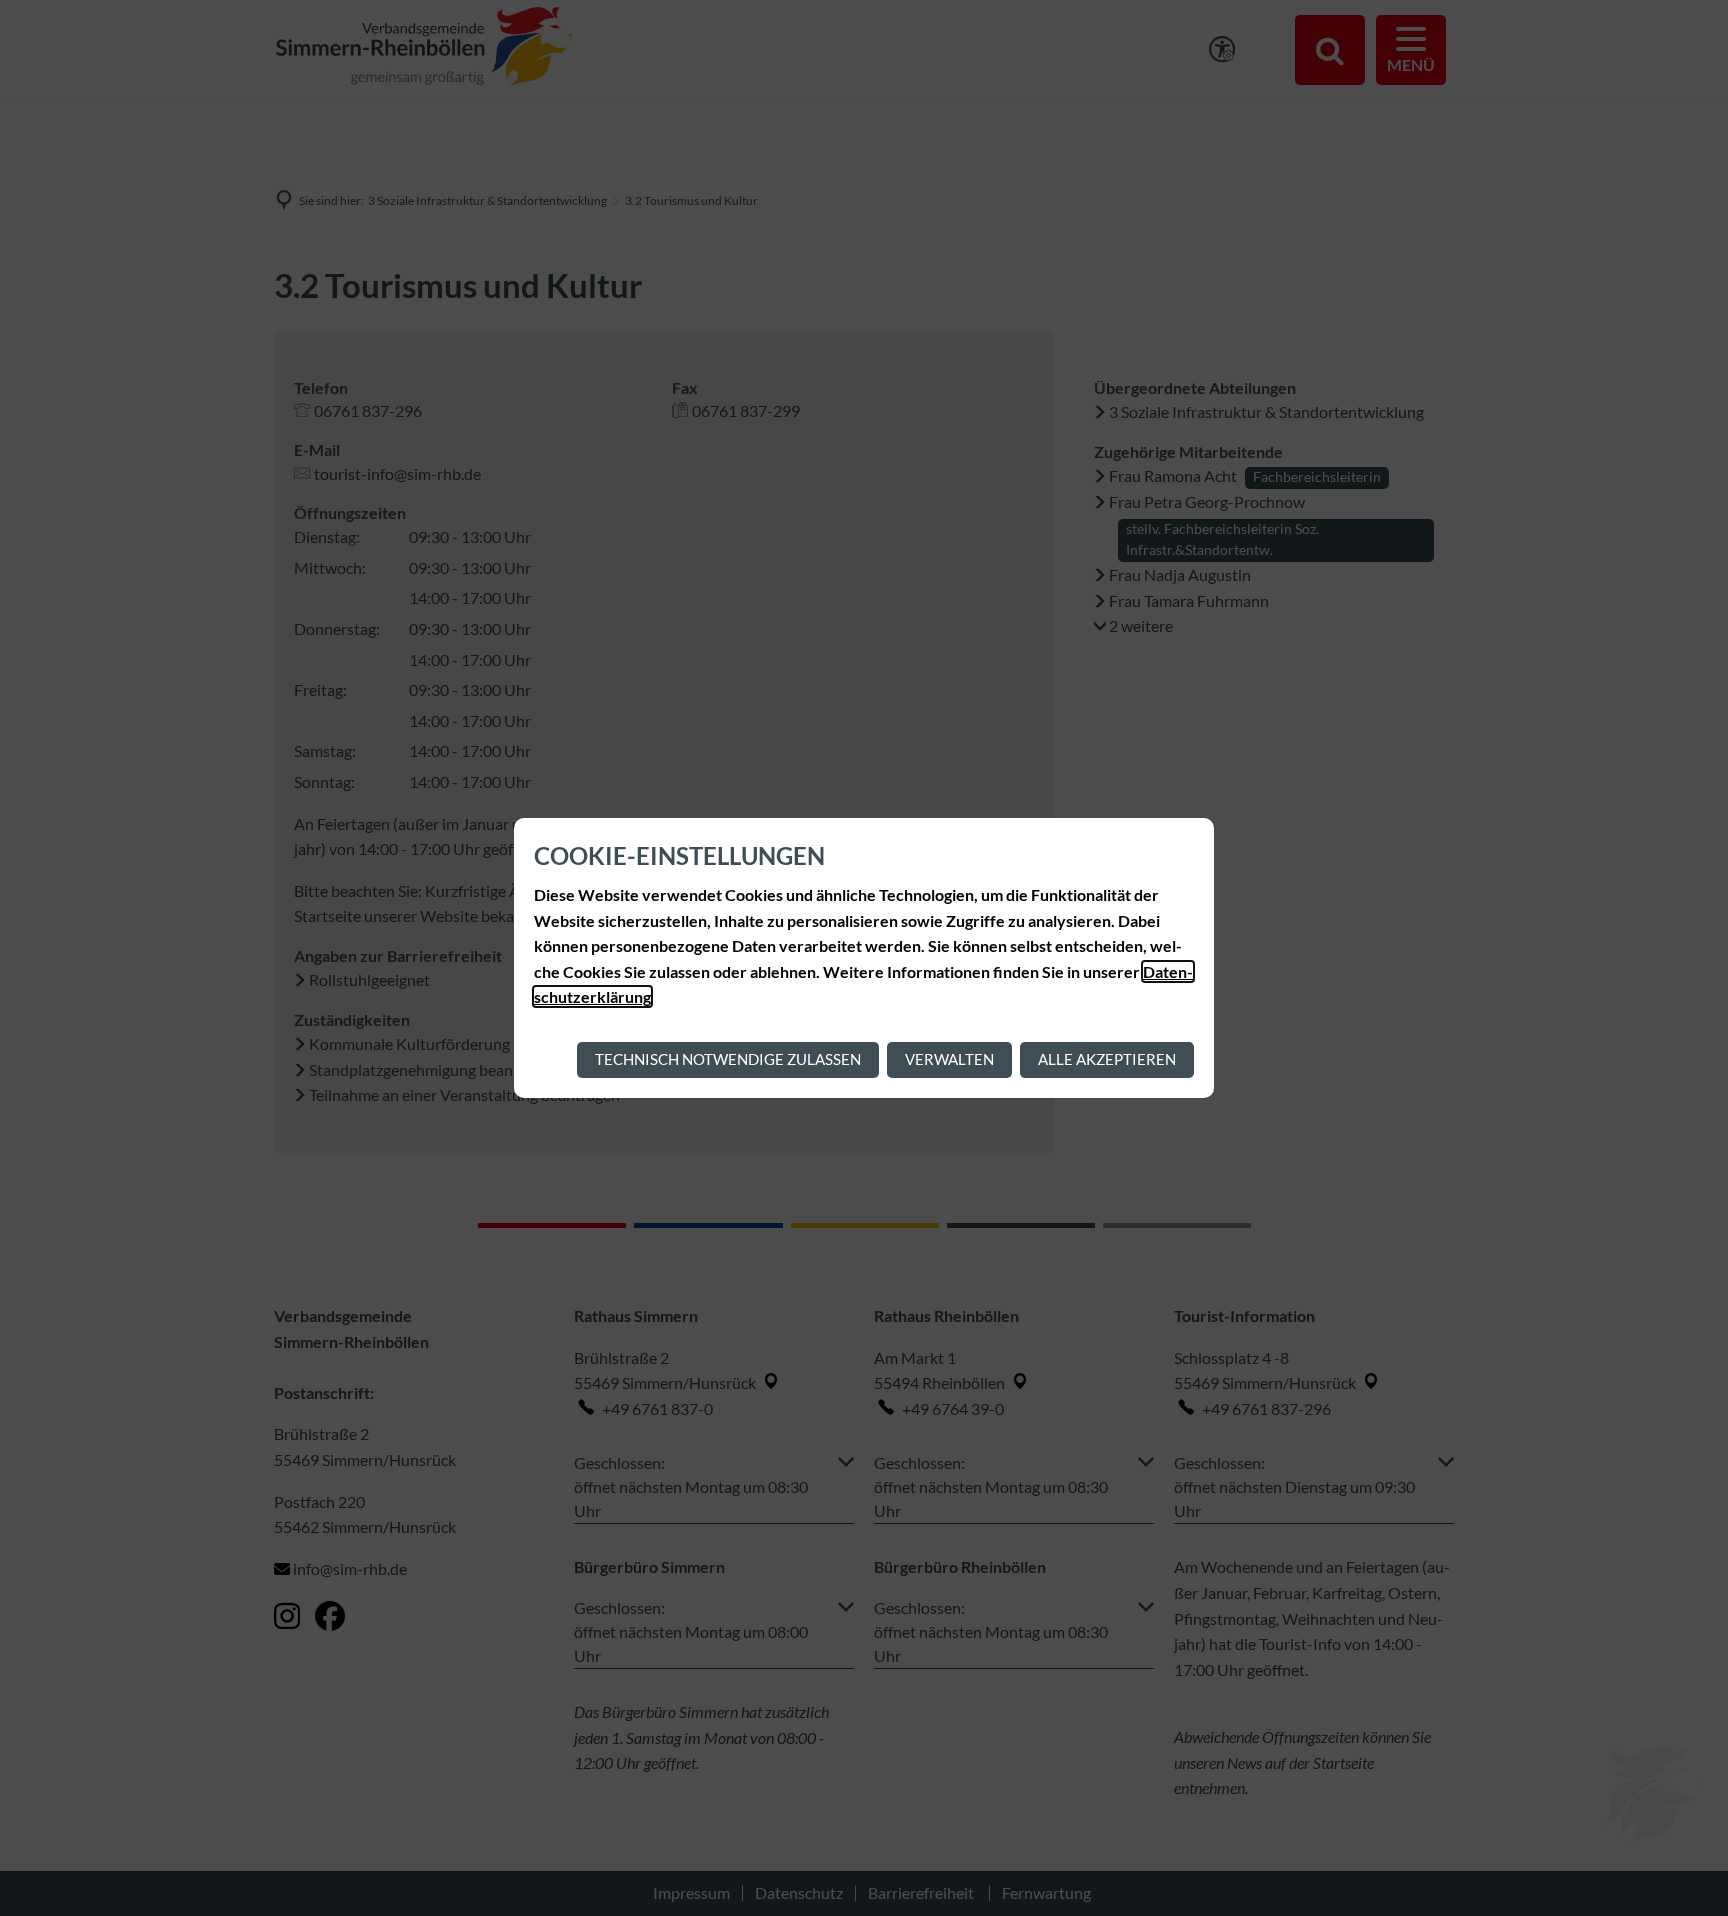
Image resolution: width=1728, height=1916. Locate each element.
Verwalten (949, 1059)
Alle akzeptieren (1107, 1059)
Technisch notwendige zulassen (728, 1059)
